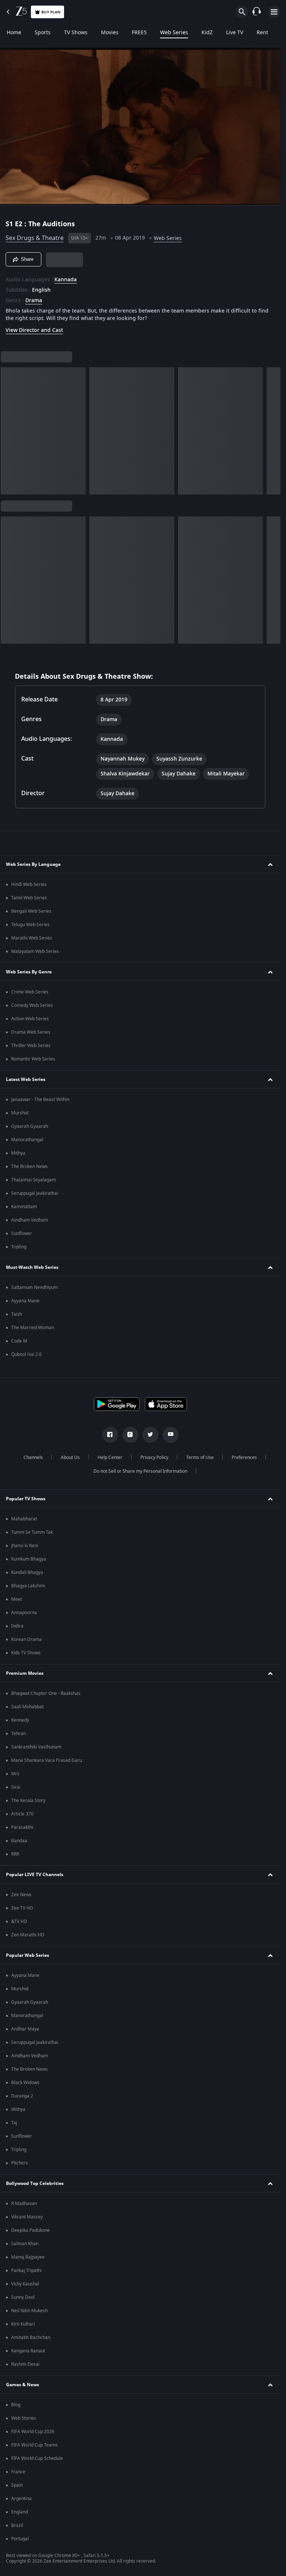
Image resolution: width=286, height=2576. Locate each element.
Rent (262, 33)
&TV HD (19, 1921)
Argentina (21, 2499)
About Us (70, 1457)
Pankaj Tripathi (26, 2271)
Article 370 (22, 1814)
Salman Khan (25, 2244)
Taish (17, 1314)
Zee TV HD (22, 1908)
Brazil (17, 2525)
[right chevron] (9, 431)
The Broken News (29, 1167)
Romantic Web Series (33, 1059)
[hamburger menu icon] (274, 12)
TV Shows (76, 33)
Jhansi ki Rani (25, 1546)
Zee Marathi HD (28, 1935)
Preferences (244, 1457)
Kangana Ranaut (28, 2351)
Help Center (110, 1457)
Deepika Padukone (31, 2230)
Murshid (20, 1113)
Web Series (174, 33)
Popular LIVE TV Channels (35, 1875)
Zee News (21, 1895)
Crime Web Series (30, 992)
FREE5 (139, 33)
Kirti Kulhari (23, 2324)
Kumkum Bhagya (29, 1559)
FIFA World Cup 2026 (33, 2432)
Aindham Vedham (30, 1220)
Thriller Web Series (31, 1046)
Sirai (16, 1787)
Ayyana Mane (25, 1301)
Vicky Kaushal (25, 2284)
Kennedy (20, 1720)
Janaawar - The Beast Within (40, 1100)
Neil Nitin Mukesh (29, 2311)
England (20, 2512)
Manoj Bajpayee (28, 2257)
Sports (43, 33)
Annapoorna (24, 1613)
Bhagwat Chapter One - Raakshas (46, 1693)
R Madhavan (24, 2204)
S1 (10, 224)
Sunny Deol (23, 2297)
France (18, 2472)
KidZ (207, 33)
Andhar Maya (25, 2029)
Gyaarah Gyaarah (30, 1126)
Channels (33, 1457)
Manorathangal (27, 1140)
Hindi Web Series (29, 884)
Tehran (18, 1734)
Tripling (19, 1247)
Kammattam (24, 1207)
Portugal (20, 2539)
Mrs (15, 1774)
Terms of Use (200, 1457)
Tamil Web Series (29, 898)
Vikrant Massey (27, 2217)
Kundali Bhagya (27, 1572)
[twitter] (150, 1435)
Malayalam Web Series (35, 951)
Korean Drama (26, 1639)
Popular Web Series (28, 1955)
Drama (34, 301)
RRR (15, 1854)
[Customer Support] (257, 12)
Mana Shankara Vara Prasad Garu (47, 1760)
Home (14, 33)
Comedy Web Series (32, 1005)
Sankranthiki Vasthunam (36, 1747)
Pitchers (20, 2163)
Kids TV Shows (26, 1653)
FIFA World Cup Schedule (37, 2458)
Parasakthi (22, 1827)
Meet (17, 1599)
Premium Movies (25, 1673)
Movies (110, 33)
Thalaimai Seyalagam (34, 1180)
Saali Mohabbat (27, 1707)
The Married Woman (33, 1328)
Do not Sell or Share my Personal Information (140, 1471)
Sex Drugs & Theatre (35, 238)
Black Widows (25, 2083)
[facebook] (110, 1435)
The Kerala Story (28, 1801)
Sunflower (22, 1233)
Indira (17, 1626)
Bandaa (19, 1841)
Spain (17, 2485)
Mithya (18, 1153)
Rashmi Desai (25, 2364)
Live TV (235, 33)
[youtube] (171, 1435)
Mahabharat (24, 1519)
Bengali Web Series (31, 911)
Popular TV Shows (26, 1499)
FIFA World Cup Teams (34, 2445)
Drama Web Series (31, 1032)
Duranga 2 (22, 2096)
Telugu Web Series (30, 925)
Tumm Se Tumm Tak (32, 1532)
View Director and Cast (34, 330)
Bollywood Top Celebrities (35, 2183)
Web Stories (24, 2418)
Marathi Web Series (32, 938)
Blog (16, 2405)
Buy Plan (51, 12)
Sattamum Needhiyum (34, 1287)
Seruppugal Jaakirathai (35, 1193)
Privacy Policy (154, 1457)
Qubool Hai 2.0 (26, 1354)
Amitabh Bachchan (31, 2337)
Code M (19, 1341)
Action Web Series (30, 1019)
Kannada (66, 280)
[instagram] (130, 1435)
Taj (14, 2123)
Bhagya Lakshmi (28, 1586)
